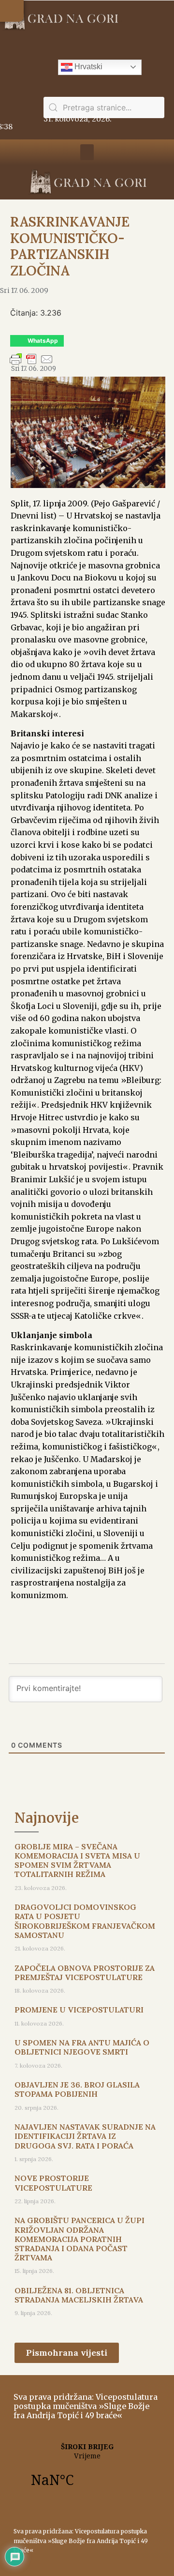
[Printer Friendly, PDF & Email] (31, 364)
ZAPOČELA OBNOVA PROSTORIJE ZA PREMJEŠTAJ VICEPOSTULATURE (85, 1973)
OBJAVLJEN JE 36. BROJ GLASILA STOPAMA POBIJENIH (77, 2089)
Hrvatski (87, 67)
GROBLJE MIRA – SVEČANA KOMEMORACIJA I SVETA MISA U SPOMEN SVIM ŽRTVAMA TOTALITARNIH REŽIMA (77, 1860)
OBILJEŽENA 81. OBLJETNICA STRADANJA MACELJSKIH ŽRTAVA (79, 2295)
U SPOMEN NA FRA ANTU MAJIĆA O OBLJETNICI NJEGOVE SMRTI (82, 2047)
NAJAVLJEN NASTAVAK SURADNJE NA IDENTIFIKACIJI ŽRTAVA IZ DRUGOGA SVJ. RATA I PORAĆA (85, 2136)
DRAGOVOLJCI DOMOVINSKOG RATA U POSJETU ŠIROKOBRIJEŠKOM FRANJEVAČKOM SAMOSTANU (85, 1921)
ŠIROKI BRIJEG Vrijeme (87, 2470)
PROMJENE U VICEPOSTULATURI (79, 2010)
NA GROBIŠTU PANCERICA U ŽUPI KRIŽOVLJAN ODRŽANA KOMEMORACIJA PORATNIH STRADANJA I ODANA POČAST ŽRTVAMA (80, 2239)
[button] (12, 11)
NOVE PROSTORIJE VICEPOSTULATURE (53, 2183)
